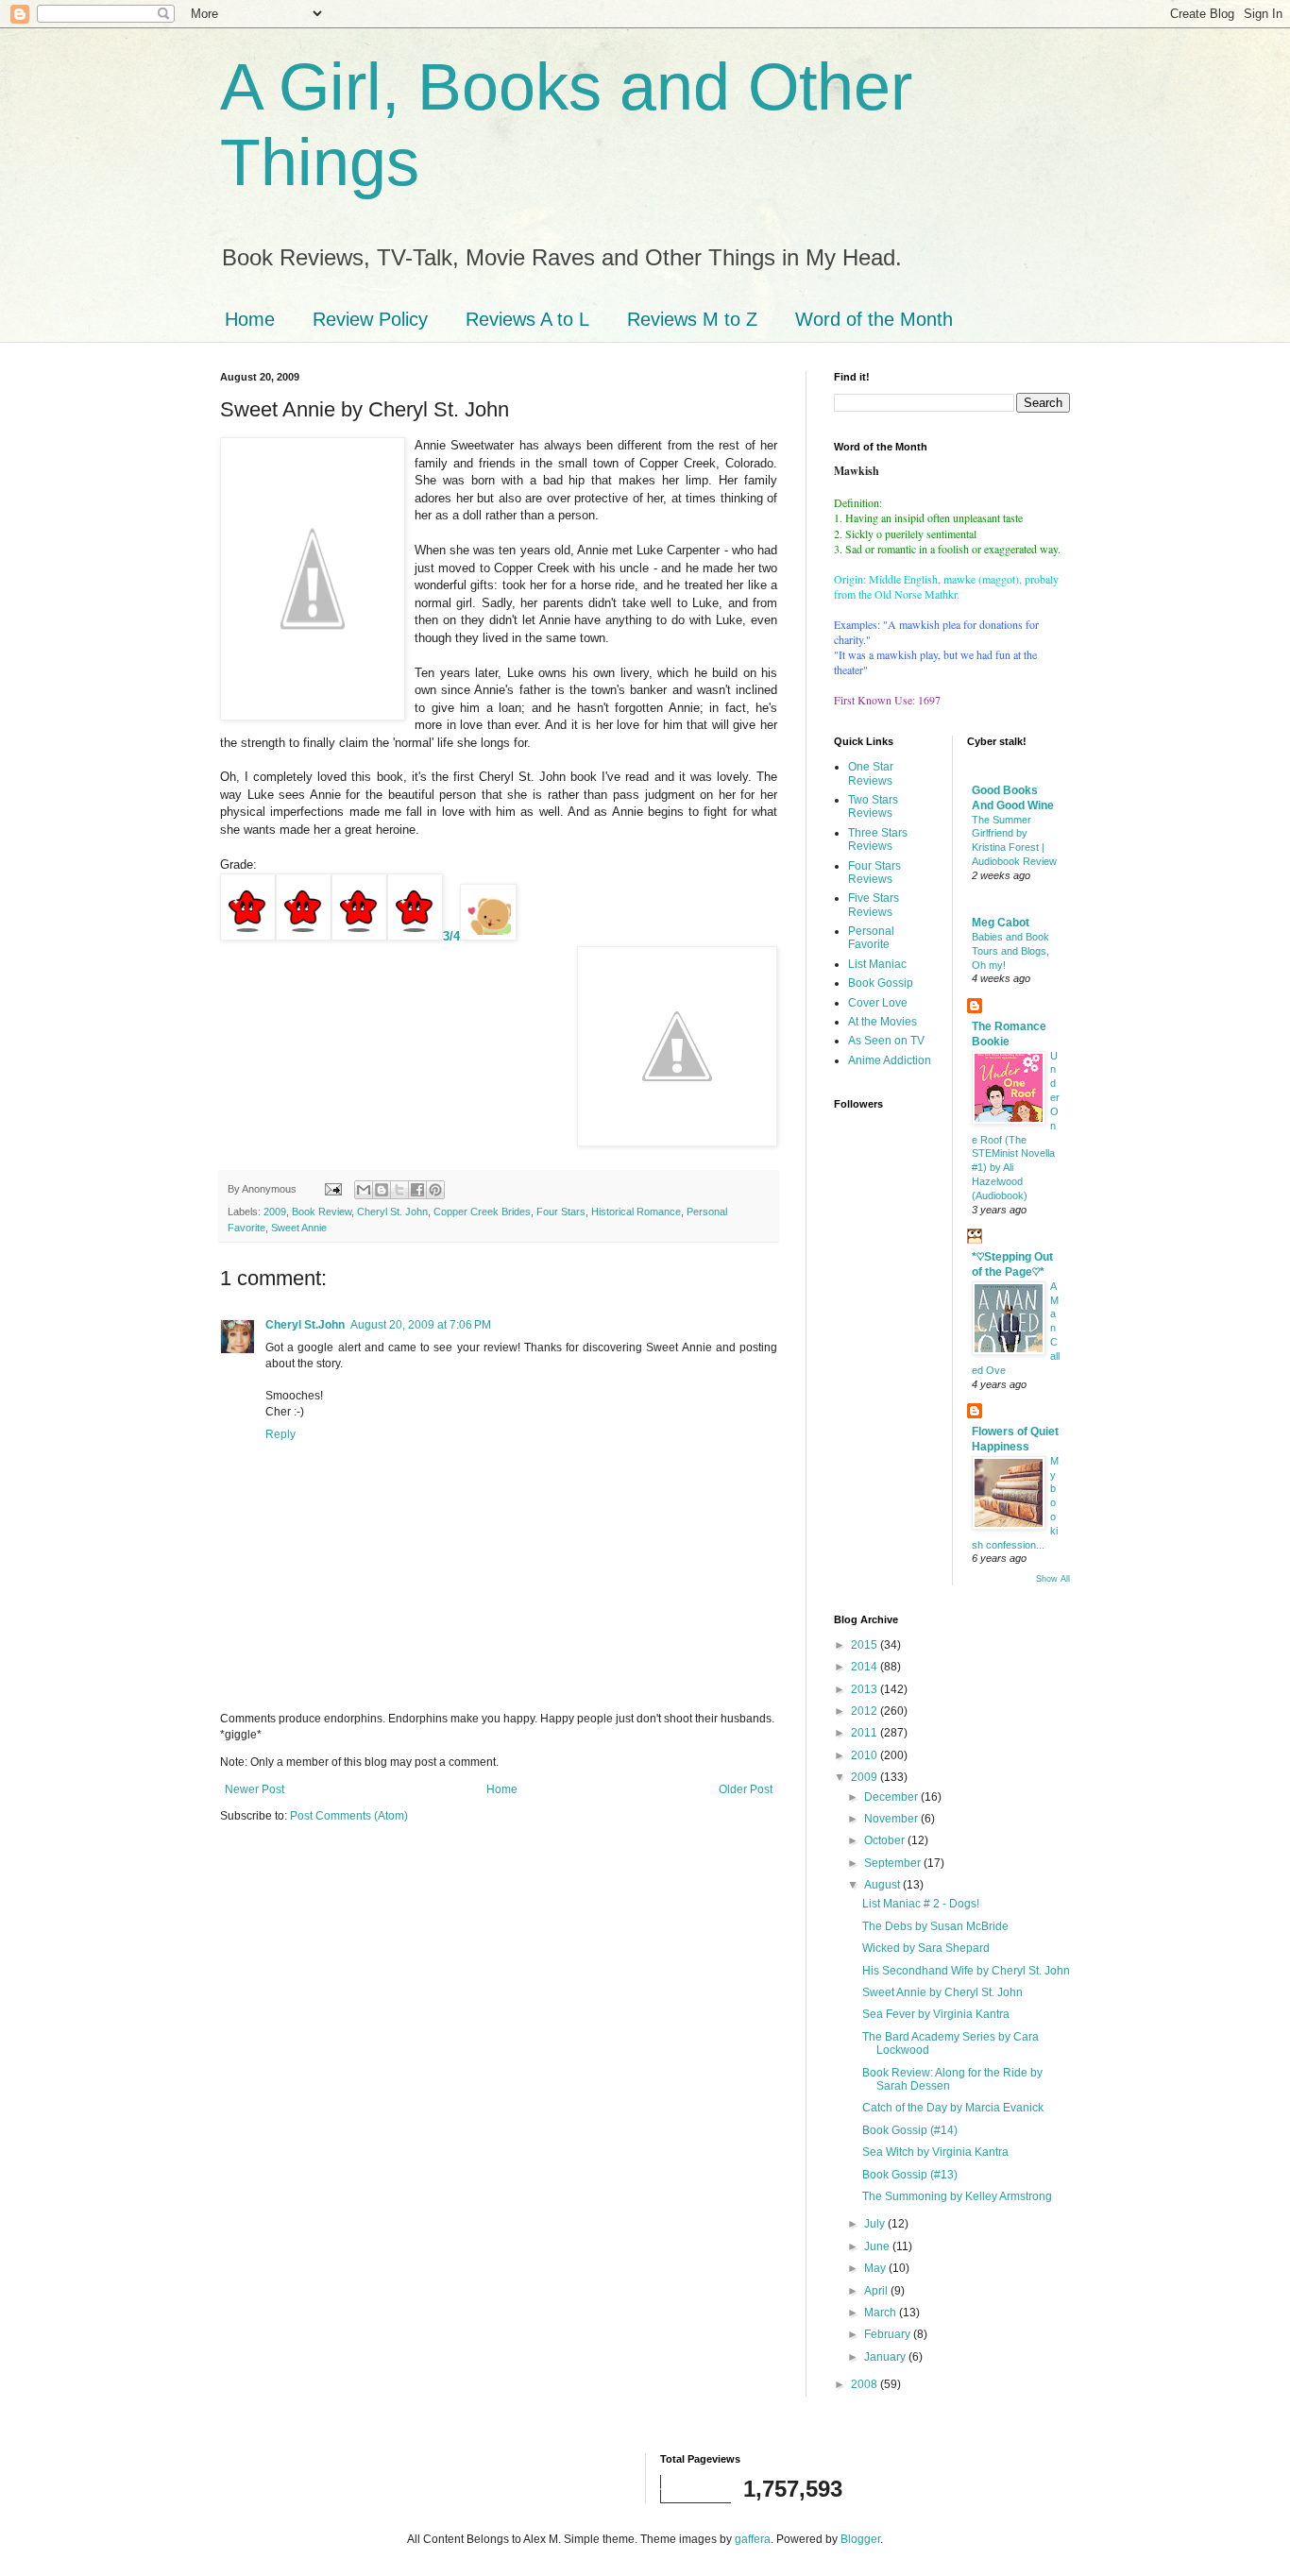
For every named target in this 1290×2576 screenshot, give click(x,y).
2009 (275, 1212)
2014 (866, 1667)
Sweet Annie (299, 1228)
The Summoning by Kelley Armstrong (957, 2196)
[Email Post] (332, 1189)
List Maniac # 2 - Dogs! (921, 1904)
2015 (866, 1645)
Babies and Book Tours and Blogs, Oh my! (1010, 951)
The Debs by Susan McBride (935, 1926)
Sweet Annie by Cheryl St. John (942, 1992)
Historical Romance (636, 1212)
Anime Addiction (890, 1060)
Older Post (746, 1789)
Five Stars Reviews (874, 905)
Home (250, 319)
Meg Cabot (1001, 923)
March (882, 2313)
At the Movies (883, 1022)
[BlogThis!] (382, 1190)
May (876, 2268)
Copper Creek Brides (482, 1212)
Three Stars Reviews (878, 839)
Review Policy (370, 319)
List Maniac (877, 964)
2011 (866, 1733)
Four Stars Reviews (874, 873)
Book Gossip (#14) (910, 2130)
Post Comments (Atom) (349, 1816)
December (892, 1797)
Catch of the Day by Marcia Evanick (953, 2108)
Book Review (322, 1212)
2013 (866, 1689)
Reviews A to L (527, 319)
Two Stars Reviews (873, 806)
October (886, 1840)
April (877, 2291)
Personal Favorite (871, 938)
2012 (866, 1711)
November (892, 1819)
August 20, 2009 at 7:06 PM (421, 1325)
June (878, 2246)
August (883, 1885)
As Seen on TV (886, 1041)
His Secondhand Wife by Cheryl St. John (966, 1971)
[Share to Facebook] (417, 1190)
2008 (866, 2384)
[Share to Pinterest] (435, 1190)
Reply (280, 1434)
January (886, 2357)
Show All (1053, 1579)
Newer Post (255, 1789)
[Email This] (364, 1190)
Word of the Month (874, 319)
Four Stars (561, 1212)
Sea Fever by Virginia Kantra (936, 2014)
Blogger (860, 2539)
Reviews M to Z (692, 319)
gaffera (753, 2539)
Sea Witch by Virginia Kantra (935, 2152)
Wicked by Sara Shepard (926, 1948)
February (889, 2334)
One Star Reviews (871, 773)
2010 (866, 1755)
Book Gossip (881, 983)
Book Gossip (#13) (910, 2175)
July (876, 2224)
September (894, 1863)
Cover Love (878, 1003)
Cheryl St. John (392, 1212)
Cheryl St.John (305, 1325)
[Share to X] (399, 1190)
